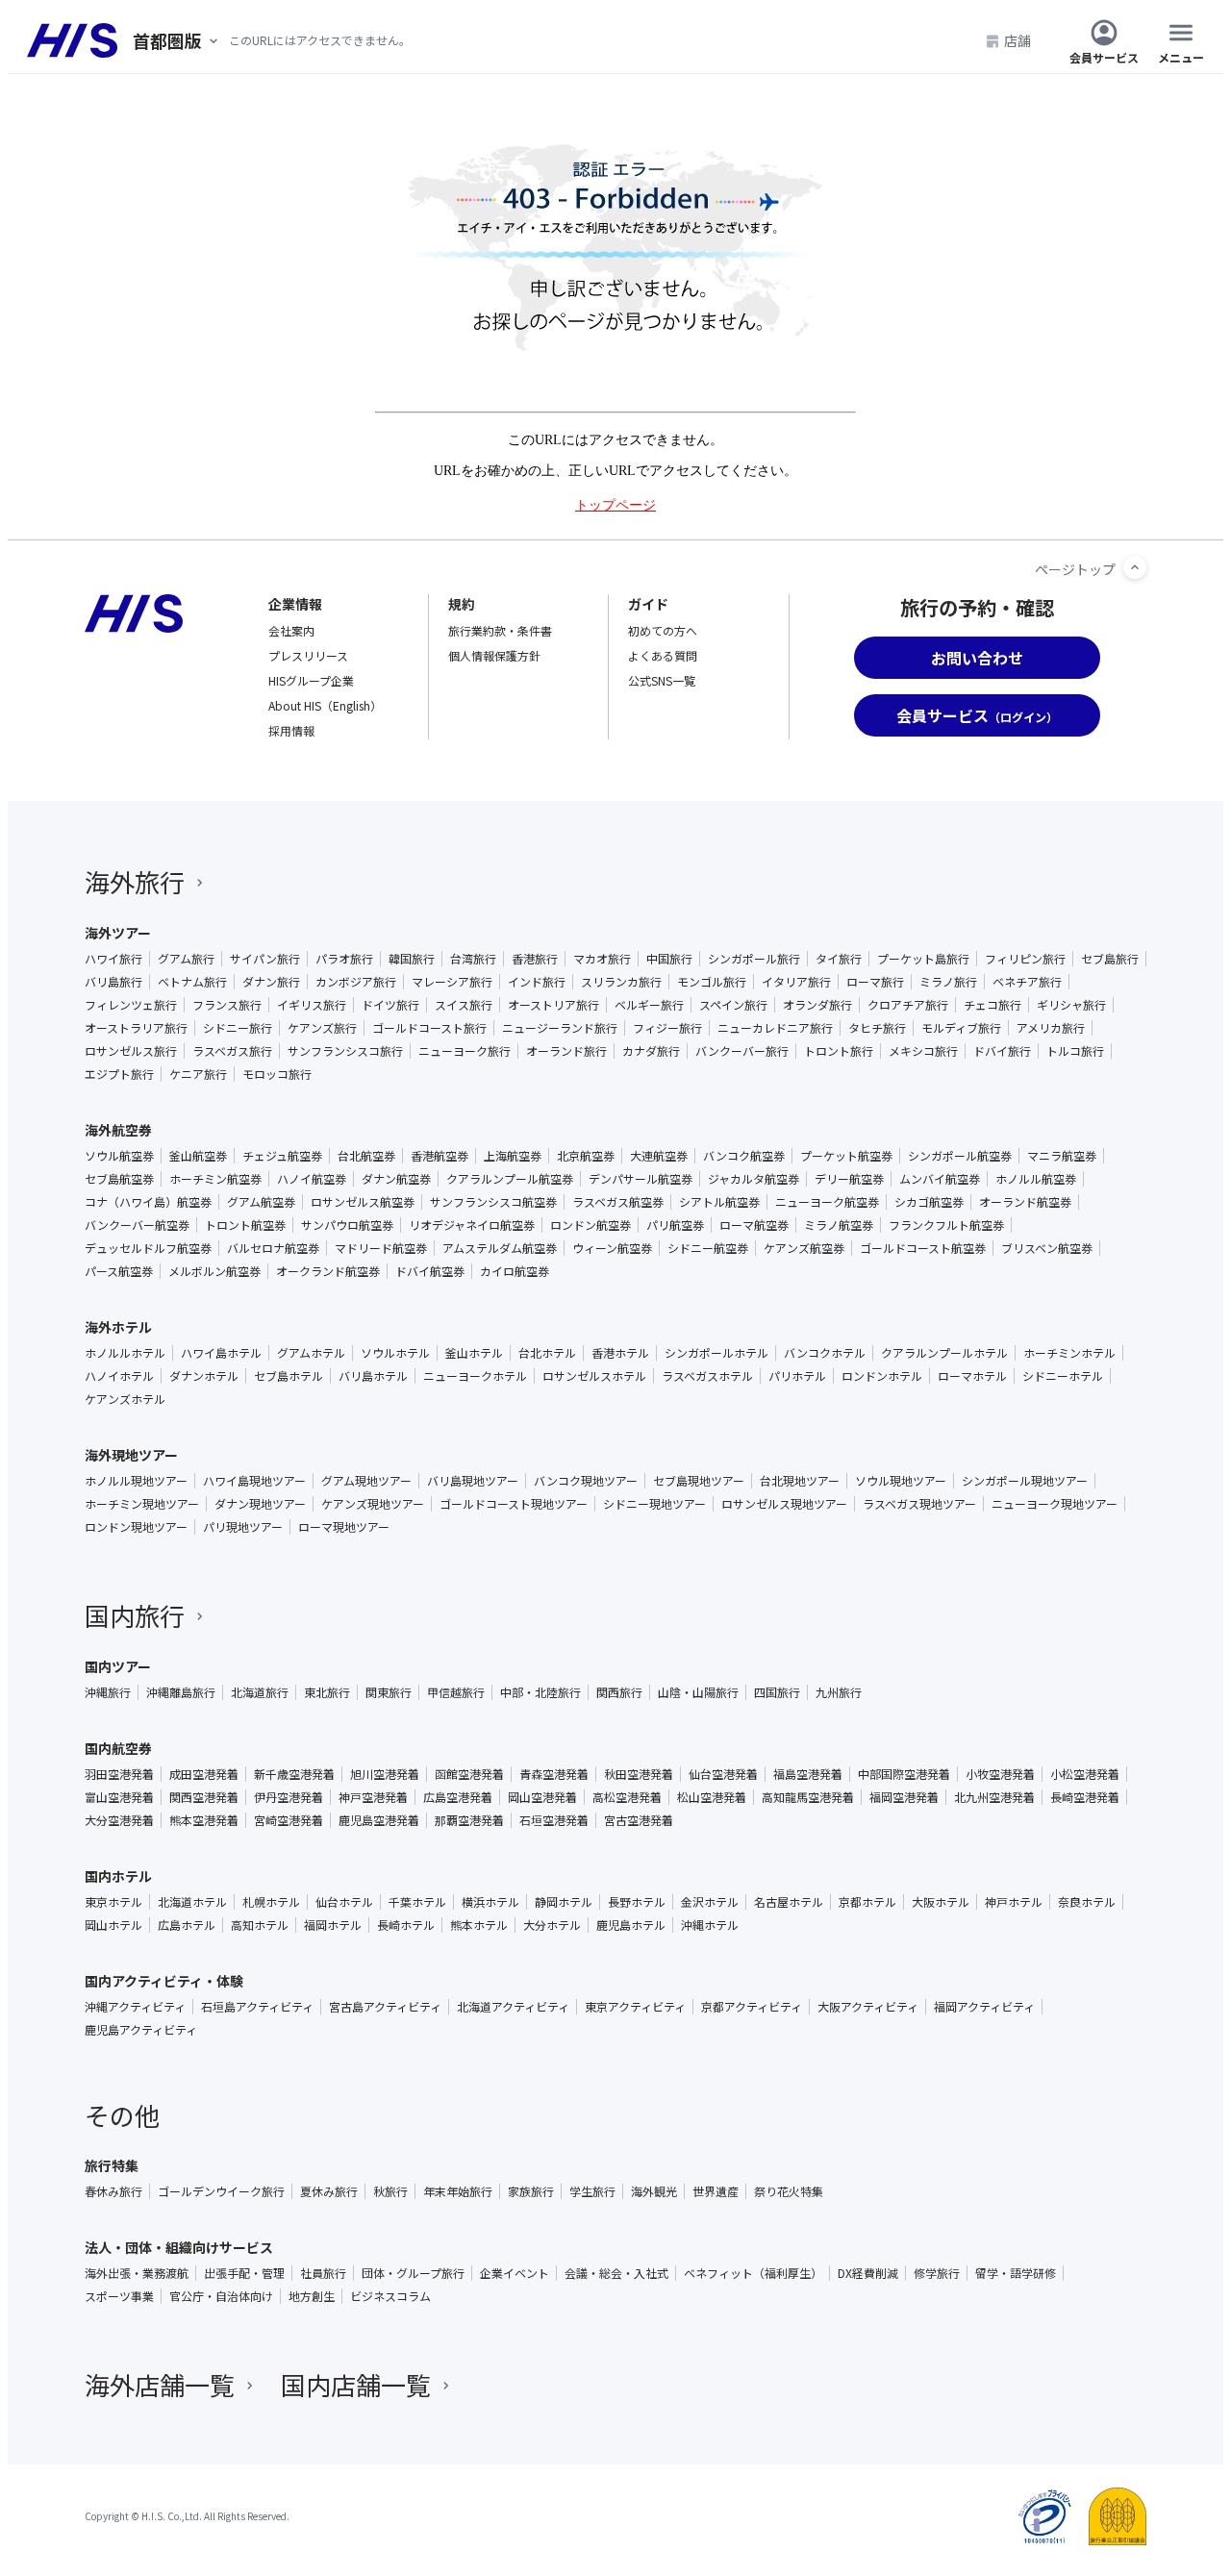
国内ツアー (118, 1666)
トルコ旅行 (1075, 1051)
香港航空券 (440, 1156)
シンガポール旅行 (754, 959)
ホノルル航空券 (1036, 1179)
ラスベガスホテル (707, 1376)
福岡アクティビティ (984, 2007)
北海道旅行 (260, 1692)
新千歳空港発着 (294, 1774)
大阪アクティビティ (868, 2007)
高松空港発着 (627, 1797)
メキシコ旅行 (923, 1051)
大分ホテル (552, 1925)
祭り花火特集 (789, 2191)
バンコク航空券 (744, 1156)
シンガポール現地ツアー (1025, 1481)
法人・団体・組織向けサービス (179, 2247)
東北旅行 (327, 1692)
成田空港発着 (204, 1774)
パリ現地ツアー (243, 1527)
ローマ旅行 (875, 982)
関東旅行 (389, 1692)
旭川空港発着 (385, 1774)
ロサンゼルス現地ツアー (784, 1504)
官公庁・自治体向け (221, 2296)
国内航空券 (118, 1748)
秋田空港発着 (639, 1774)
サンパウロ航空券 (347, 1225)
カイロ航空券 (515, 1271)
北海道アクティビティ (513, 2007)
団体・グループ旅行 (413, 2273)
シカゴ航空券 (929, 1202)
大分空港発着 (119, 1820)
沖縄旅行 (108, 1692)
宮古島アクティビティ (385, 2007)
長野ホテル (637, 1902)
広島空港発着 (458, 1797)
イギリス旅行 (312, 1005)
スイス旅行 (464, 1005)
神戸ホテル (1014, 1902)
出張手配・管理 (244, 2273)
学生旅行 (592, 2191)
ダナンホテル (204, 1376)
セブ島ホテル (289, 1376)
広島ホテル (187, 1925)
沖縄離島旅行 (181, 1692)
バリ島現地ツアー (473, 1481)
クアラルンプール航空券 (510, 1179)
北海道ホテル (192, 1902)
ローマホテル (972, 1376)
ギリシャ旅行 (1071, 1005)
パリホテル (797, 1376)
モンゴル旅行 (712, 982)
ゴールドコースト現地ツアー (514, 1504)
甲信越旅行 (456, 1692)
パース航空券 (119, 1271)
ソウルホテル (395, 1353)
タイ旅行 (839, 959)
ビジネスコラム (390, 2296)
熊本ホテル (479, 1925)
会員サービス (1104, 56)
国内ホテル (118, 1876)
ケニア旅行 (198, 1074)
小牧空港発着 (1000, 1774)
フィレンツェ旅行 (131, 1005)
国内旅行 (135, 1615)
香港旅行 (535, 959)
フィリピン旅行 (1025, 959)
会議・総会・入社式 (616, 2273)
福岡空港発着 (904, 1797)
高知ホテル (260, 1925)
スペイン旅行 (733, 1005)
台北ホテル (547, 1353)
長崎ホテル (406, 1925)
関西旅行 (619, 1692)
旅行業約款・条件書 (500, 630)
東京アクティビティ (635, 2007)
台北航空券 (366, 1156)
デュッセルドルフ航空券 (148, 1248)
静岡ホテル (564, 1902)
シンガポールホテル (716, 1353)
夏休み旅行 (329, 2191)
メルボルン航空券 (214, 1271)
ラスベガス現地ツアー (919, 1504)
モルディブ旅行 (961, 1028)
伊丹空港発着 (289, 1797)
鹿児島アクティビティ (141, 2030)
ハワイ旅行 (113, 959)
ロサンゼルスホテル (594, 1376)
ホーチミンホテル (1069, 1353)
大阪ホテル (941, 1902)
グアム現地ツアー (366, 1481)
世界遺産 (716, 2191)
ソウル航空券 (119, 1156)
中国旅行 (669, 959)
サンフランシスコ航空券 (493, 1202)
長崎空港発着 (1085, 1797)
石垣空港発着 (554, 1820)
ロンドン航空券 (590, 1225)
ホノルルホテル (125, 1353)
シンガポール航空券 (960, 1156)
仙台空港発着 (723, 1774)
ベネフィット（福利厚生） (753, 2273)
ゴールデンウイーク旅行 (221, 2191)
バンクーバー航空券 (137, 1225)
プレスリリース (308, 655)
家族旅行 (531, 2191)
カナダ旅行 (651, 1051)
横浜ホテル (490, 1902)
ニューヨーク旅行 (465, 1051)
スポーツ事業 (119, 2296)
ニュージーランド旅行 (560, 1028)
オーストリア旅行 (553, 1005)
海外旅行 (135, 881)
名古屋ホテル (789, 1902)
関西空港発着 (204, 1797)
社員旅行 (323, 2273)
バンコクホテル (825, 1353)
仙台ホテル (344, 1902)
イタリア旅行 (796, 982)
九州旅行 (839, 1692)
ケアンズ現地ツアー (373, 1504)
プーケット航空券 (846, 1156)
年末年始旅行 (458, 2191)
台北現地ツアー (800, 1481)
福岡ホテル (333, 1925)
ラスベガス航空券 (618, 1202)
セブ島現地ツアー (699, 1481)
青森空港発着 (554, 1774)
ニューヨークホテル (475, 1376)
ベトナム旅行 (192, 982)
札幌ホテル (271, 1902)
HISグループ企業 (311, 680)
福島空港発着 (808, 1774)
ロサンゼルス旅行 (131, 1051)
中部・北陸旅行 (540, 1692)
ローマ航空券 (754, 1225)
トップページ (615, 505)
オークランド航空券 (328, 1271)
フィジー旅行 (667, 1028)
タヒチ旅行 (877, 1028)
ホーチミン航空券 (215, 1179)
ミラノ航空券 (839, 1225)
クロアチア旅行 (908, 1005)
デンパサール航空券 (641, 1179)
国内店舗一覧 (356, 2384)
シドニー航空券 (708, 1248)
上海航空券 (513, 1156)
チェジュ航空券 (282, 1156)
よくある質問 (663, 655)
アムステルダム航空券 (500, 1248)
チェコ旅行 (992, 1005)
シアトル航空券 (719, 1202)
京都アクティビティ (752, 2007)
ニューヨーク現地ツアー (1055, 1504)
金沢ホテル (710, 1902)
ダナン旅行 (271, 982)
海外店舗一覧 (160, 2384)
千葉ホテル (417, 1902)
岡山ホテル (113, 1925)
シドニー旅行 (238, 1028)
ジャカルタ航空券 (754, 1179)
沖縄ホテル (710, 1925)
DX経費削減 (868, 2273)
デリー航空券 (849, 1179)
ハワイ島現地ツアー (254, 1481)
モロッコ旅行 (277, 1074)
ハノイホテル (119, 1376)
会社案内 (291, 630)
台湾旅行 (473, 959)
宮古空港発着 (639, 1820)
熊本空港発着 (204, 1820)
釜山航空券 (198, 1156)
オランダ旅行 (817, 1005)
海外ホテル (118, 1327)
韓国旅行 (412, 959)
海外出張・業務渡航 (137, 2273)
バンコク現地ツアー (586, 1481)
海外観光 (654, 2191)
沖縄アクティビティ (135, 2007)
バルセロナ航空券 (273, 1248)
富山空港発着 (119, 1797)
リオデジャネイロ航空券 (472, 1225)
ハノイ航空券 (312, 1179)
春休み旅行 (113, 2191)
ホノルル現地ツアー (136, 1481)
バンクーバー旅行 (742, 1051)
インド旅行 (537, 982)
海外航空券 (118, 1130)
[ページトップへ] (1135, 567)
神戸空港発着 (373, 1797)
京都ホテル (867, 1902)
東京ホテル (113, 1902)
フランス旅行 (227, 1005)
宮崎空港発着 (289, 1820)
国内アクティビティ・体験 (164, 1981)
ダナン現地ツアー (260, 1504)
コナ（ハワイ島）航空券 (148, 1202)
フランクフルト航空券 (946, 1225)
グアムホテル (311, 1353)
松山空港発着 (712, 1797)
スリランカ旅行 (621, 982)
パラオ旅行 (344, 959)
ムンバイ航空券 (940, 1179)
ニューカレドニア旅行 (775, 1028)
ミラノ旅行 (948, 982)
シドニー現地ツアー (654, 1504)
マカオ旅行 (602, 959)
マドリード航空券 (381, 1248)
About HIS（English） (325, 705)
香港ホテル (620, 1353)
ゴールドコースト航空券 (923, 1248)
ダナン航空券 (396, 1179)
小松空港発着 (1085, 1774)
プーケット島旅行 (923, 959)
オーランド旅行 (566, 1051)
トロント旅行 (839, 1051)
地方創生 (312, 2296)
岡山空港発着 (542, 1797)
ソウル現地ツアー (901, 1481)
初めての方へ (663, 630)
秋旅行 (390, 2191)
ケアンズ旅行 (322, 1028)
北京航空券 (586, 1156)
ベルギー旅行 (649, 1005)
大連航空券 (659, 1156)
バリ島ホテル (373, 1376)
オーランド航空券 (1025, 1202)
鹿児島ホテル (631, 1925)
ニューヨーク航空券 (827, 1202)
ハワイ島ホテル (221, 1353)
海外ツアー (118, 933)
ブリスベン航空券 (1047, 1248)
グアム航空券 (261, 1202)
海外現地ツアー (131, 1455)
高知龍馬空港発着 (808, 1797)
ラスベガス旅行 (232, 1051)
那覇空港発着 (469, 1820)
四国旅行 (777, 1692)
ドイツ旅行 (390, 1005)
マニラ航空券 (1062, 1156)
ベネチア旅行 (1027, 982)
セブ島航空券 (119, 1179)
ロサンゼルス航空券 (363, 1202)
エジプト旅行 (119, 1074)
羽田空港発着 (119, 1774)
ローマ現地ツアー (344, 1527)
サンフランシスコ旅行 (345, 1051)
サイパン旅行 (265, 959)
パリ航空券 (675, 1225)
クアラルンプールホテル (944, 1353)
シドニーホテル (1063, 1376)
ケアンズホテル (125, 1399)
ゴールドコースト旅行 (429, 1028)
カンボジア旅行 (356, 982)
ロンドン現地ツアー (136, 1527)
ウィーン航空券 (612, 1248)
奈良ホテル (1087, 1902)
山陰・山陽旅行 (698, 1692)
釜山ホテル (474, 1353)
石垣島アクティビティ (257, 2007)
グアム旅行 (186, 959)
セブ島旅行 (1110, 959)
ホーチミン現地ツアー (142, 1504)
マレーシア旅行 (452, 982)
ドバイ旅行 (1002, 1051)
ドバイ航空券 (430, 1271)
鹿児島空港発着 (379, 1820)
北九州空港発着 (994, 1797)
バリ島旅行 (113, 982)
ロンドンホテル (882, 1376)
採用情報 (291, 730)
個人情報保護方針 (494, 655)
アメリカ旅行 (1051, 1028)
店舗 (1017, 40)
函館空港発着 (469, 1774)
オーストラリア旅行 (136, 1028)
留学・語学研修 (1016, 2273)
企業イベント (515, 2273)
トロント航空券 (245, 1225)
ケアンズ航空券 (804, 1248)
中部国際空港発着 (904, 1774)
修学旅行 (937, 2273)
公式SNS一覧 (662, 680)
